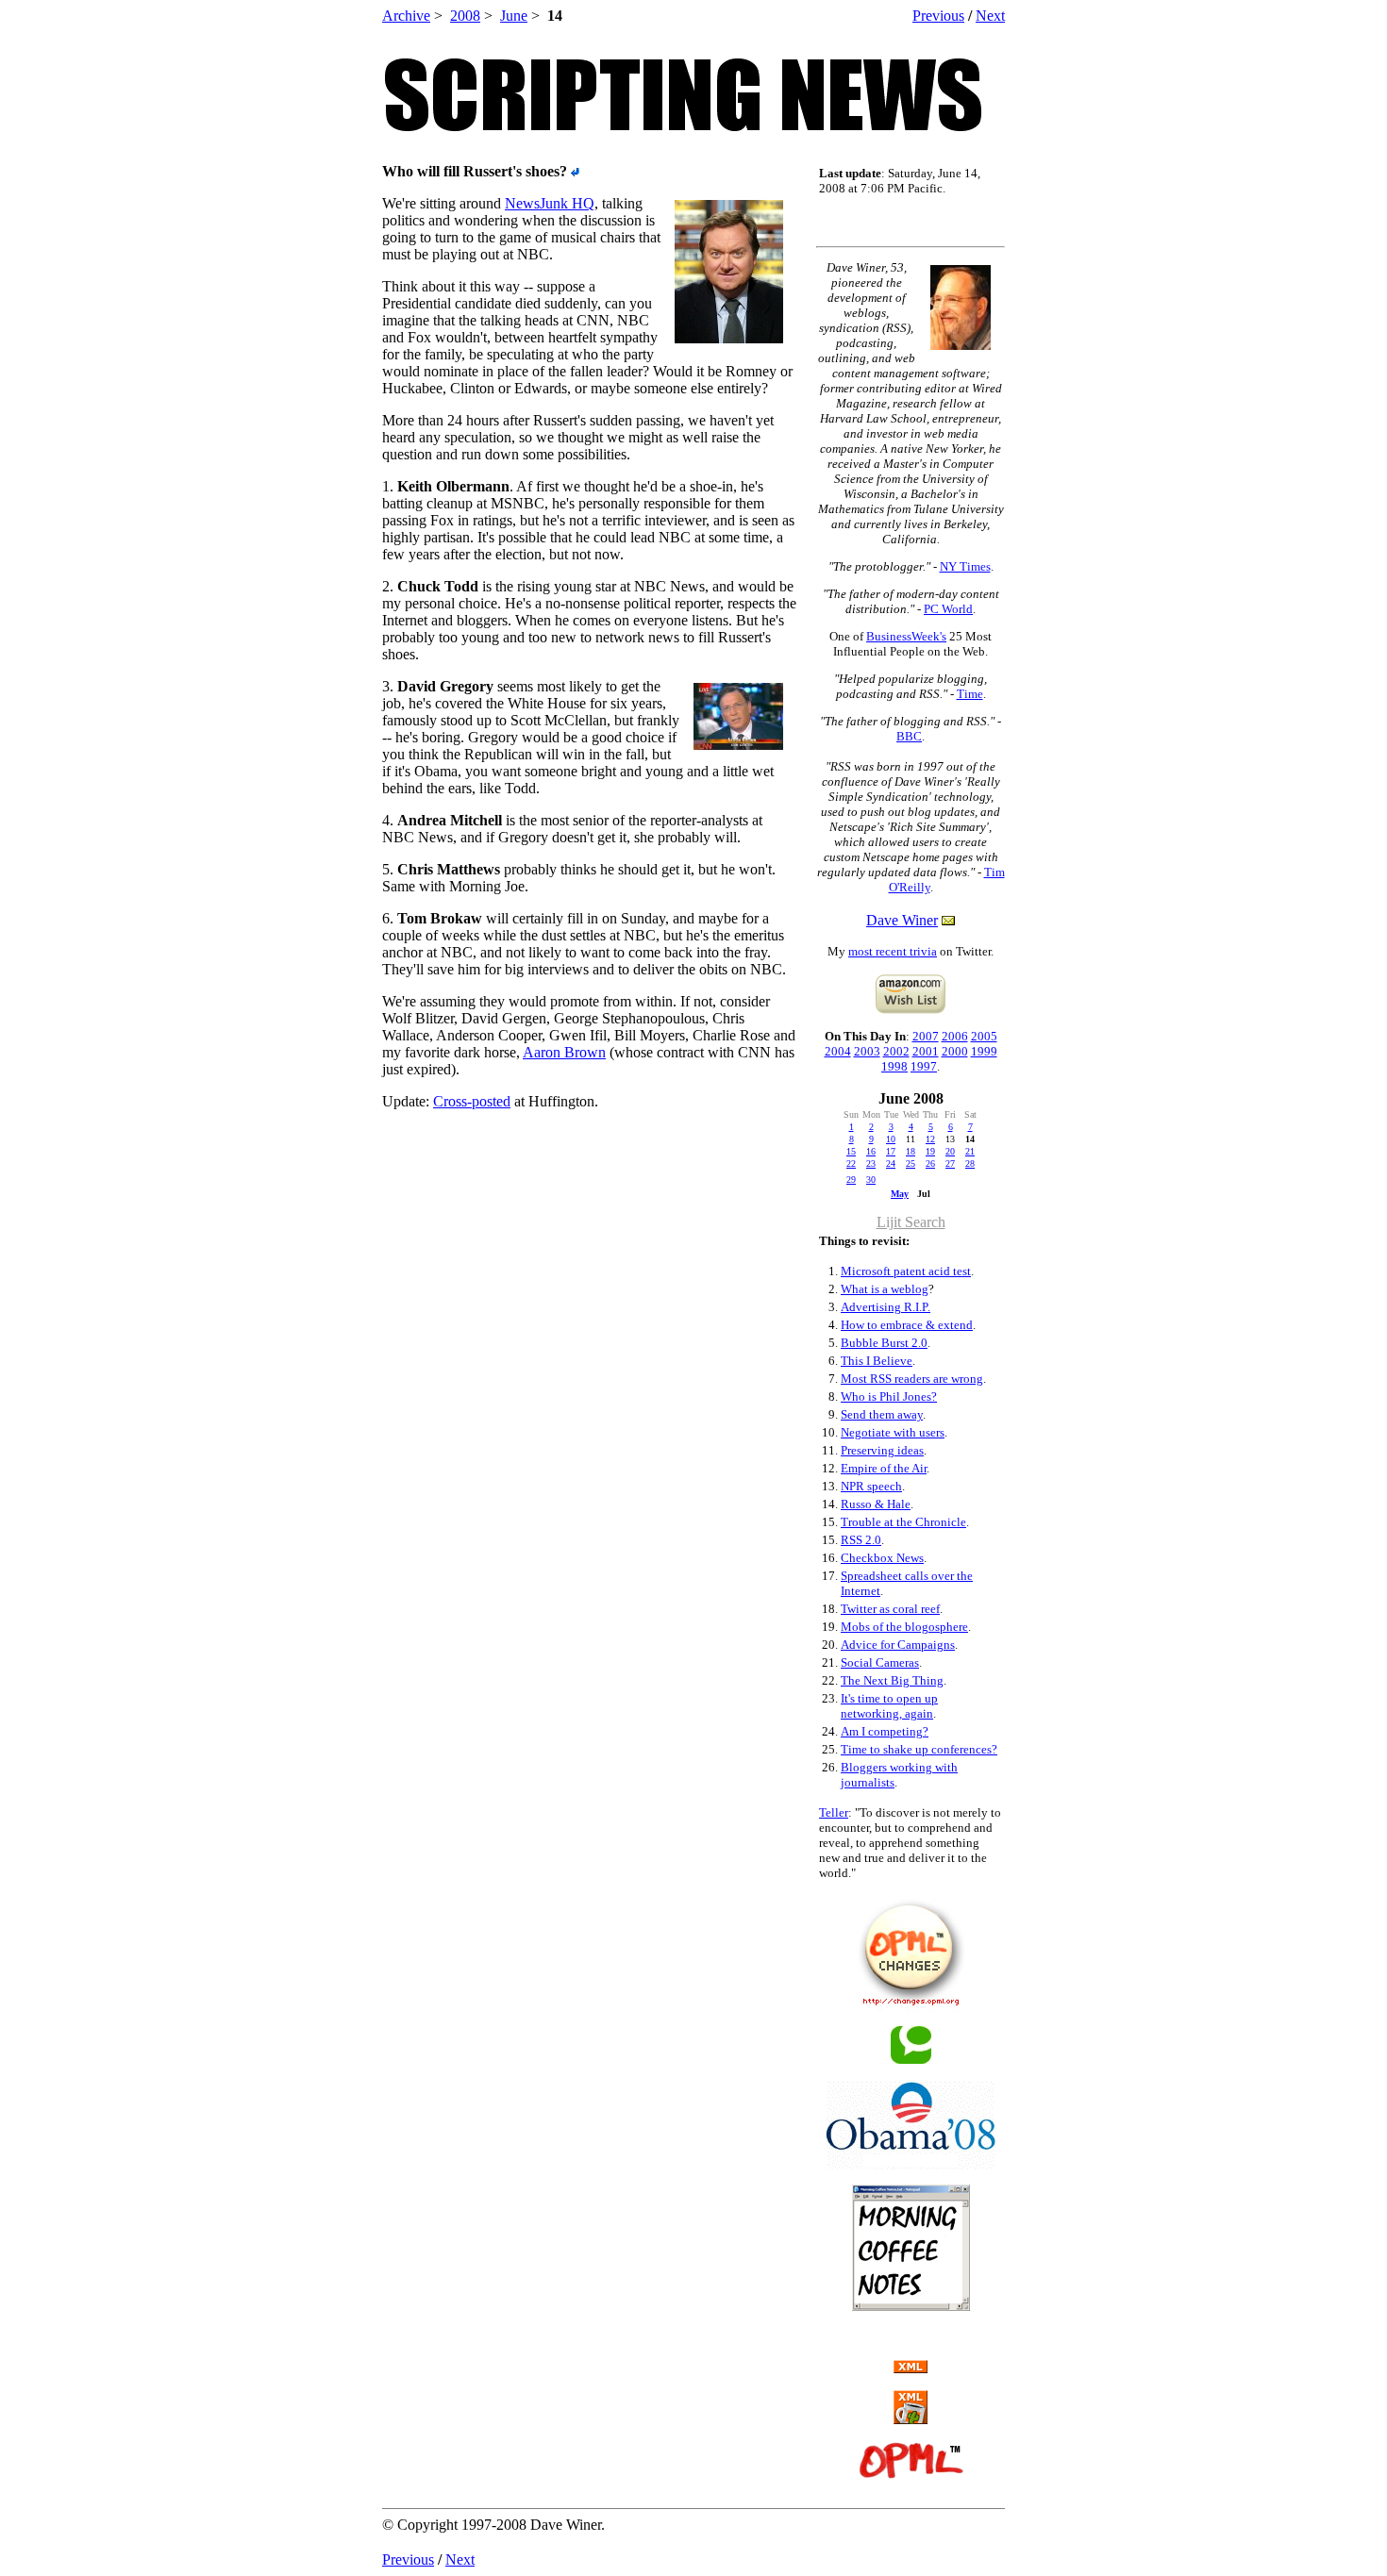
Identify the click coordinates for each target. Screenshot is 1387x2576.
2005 (984, 1036)
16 (871, 1151)
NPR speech (871, 1486)
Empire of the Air (884, 1468)
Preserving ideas (882, 1450)
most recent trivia (893, 951)
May (900, 1194)
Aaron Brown (564, 1052)
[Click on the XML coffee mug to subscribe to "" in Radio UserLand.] (911, 2419)
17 (891, 1151)
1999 (984, 1051)
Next (990, 16)
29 (851, 1180)
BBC (909, 736)
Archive (406, 16)
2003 (867, 1051)
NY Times (965, 566)
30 (871, 1180)
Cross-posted (472, 1101)
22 (851, 1163)
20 (950, 1151)
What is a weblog (885, 1289)
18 (911, 1151)
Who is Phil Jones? (889, 1396)
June (514, 16)
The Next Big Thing (892, 1680)
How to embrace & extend (907, 1325)
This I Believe (877, 1361)
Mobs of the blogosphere (904, 1627)
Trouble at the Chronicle (903, 1522)
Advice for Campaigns (898, 1645)
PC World (948, 609)
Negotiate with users (893, 1432)
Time (970, 694)
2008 (465, 16)
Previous (938, 16)
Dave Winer (902, 920)
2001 (926, 1051)
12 (930, 1139)
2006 (955, 1036)
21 (970, 1151)
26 (930, 1163)
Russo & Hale (876, 1504)
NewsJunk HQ (550, 203)
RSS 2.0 (861, 1540)
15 (851, 1151)
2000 (955, 1051)
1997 (924, 1066)
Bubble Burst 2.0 (884, 1343)
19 (930, 1151)
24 (891, 1163)
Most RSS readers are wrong (912, 1379)
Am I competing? (885, 1731)
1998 (894, 1066)
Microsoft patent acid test (906, 1271)
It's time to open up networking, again (889, 1706)
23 (871, 1163)
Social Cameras (880, 1662)
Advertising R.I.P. (886, 1307)
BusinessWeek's (906, 636)
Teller (834, 1812)
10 (891, 1139)
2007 (926, 1036)
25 (911, 1163)
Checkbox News (882, 1558)
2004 (838, 1051)
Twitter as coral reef (890, 1609)
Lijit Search (911, 1222)
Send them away (882, 1414)
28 (970, 1163)
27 (950, 1163)
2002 (896, 1051)
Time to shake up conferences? (919, 1749)
